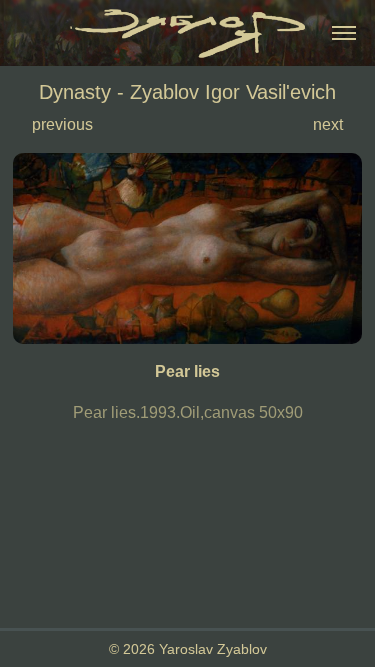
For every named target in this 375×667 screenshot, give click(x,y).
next (328, 124)
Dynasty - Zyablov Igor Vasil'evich (187, 92)
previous (62, 124)
